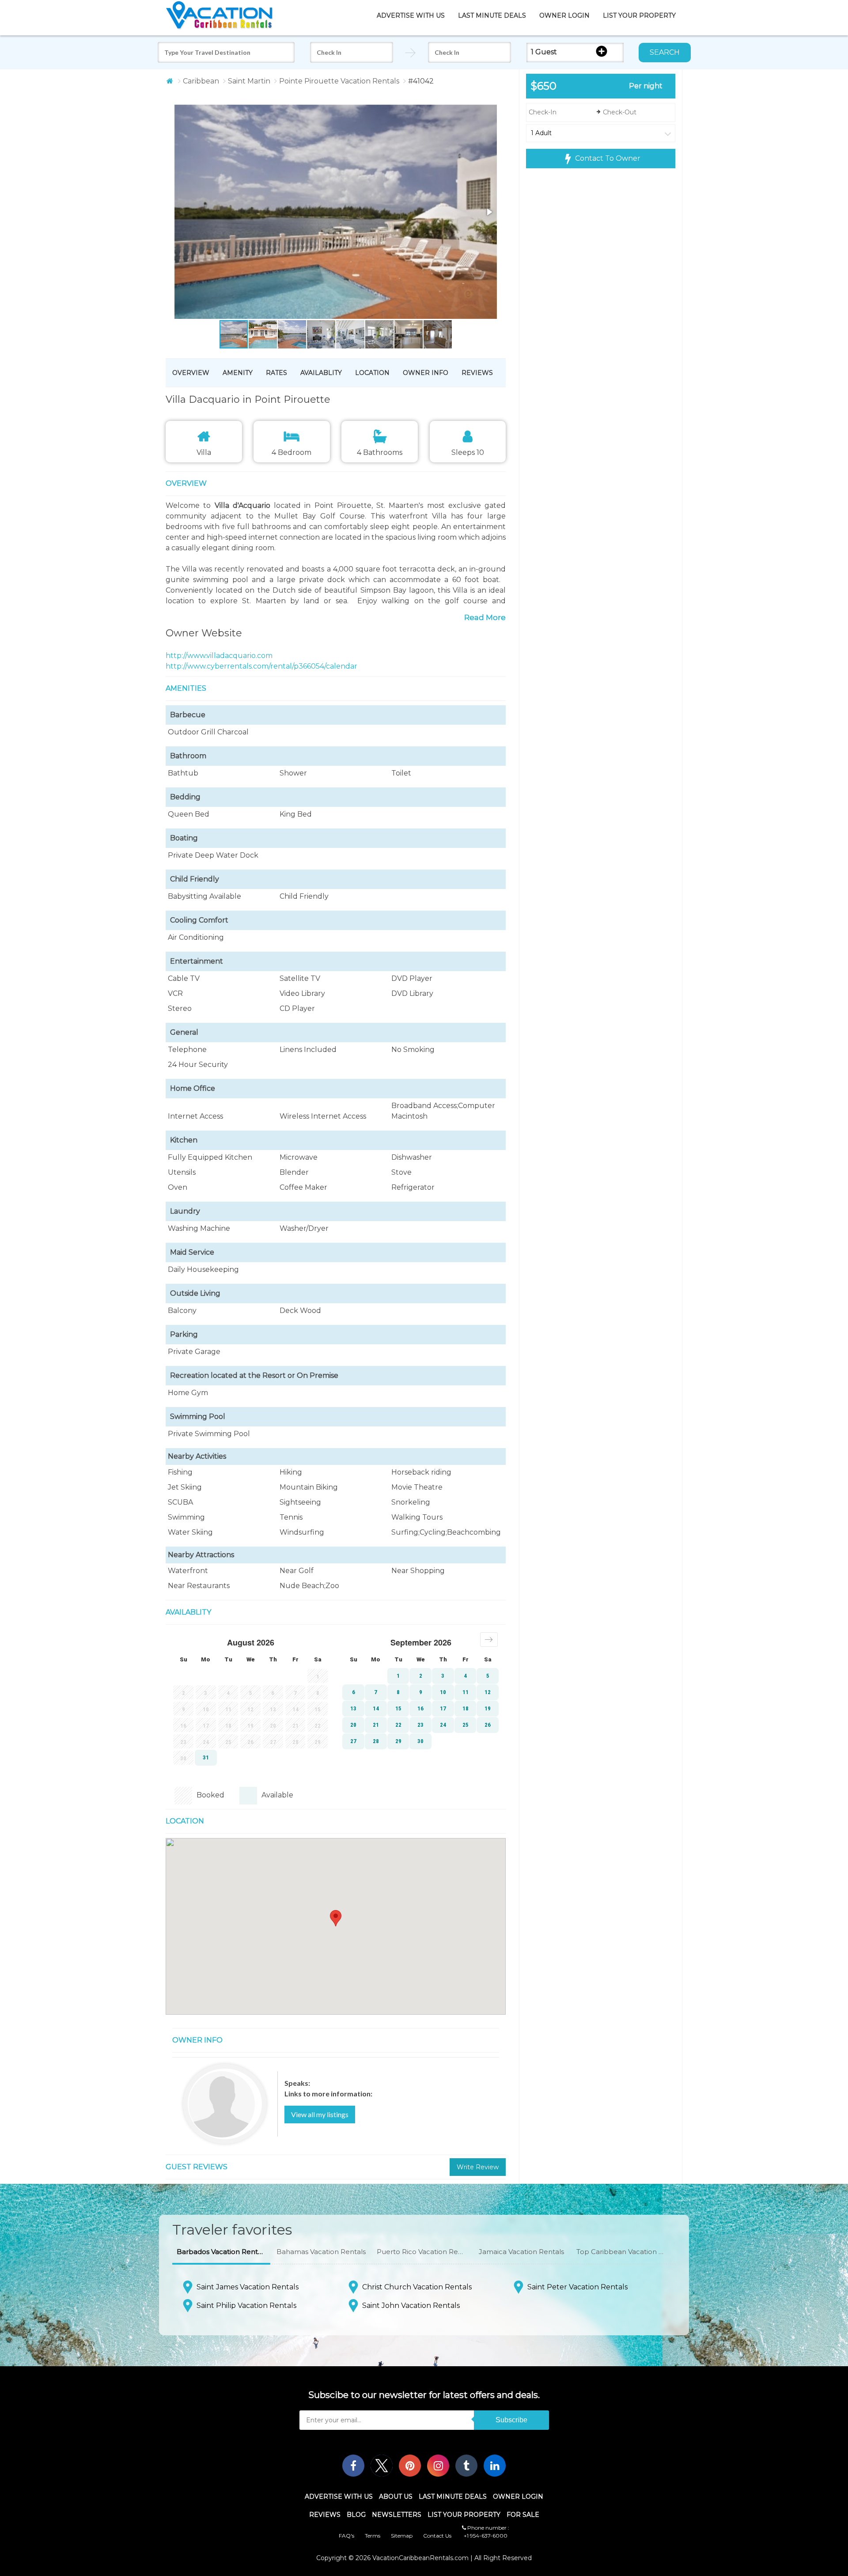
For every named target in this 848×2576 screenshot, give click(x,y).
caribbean (201, 81)
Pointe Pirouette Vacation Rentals (339, 81)
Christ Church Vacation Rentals (417, 2287)
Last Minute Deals (492, 15)
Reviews (477, 373)
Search (665, 52)
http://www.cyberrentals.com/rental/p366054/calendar (261, 666)
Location (372, 373)
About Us (396, 2497)
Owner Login (564, 15)
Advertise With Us (411, 15)
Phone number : (488, 2528)
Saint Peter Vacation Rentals (577, 2287)
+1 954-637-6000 (486, 2536)
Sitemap (402, 2536)
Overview (191, 373)
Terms (373, 2536)
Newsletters (397, 2515)
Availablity (321, 373)
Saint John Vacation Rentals (411, 2306)
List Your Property (639, 15)
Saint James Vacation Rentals (248, 2287)
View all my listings (320, 2114)
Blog (356, 2515)
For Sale (523, 2515)
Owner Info (426, 373)
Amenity (238, 373)
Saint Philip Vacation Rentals (246, 2306)
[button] (319, 213)
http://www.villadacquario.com (219, 656)
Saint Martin (249, 81)
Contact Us (437, 2536)
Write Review (478, 2167)
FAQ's (346, 2536)
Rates (276, 373)
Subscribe (511, 2420)
